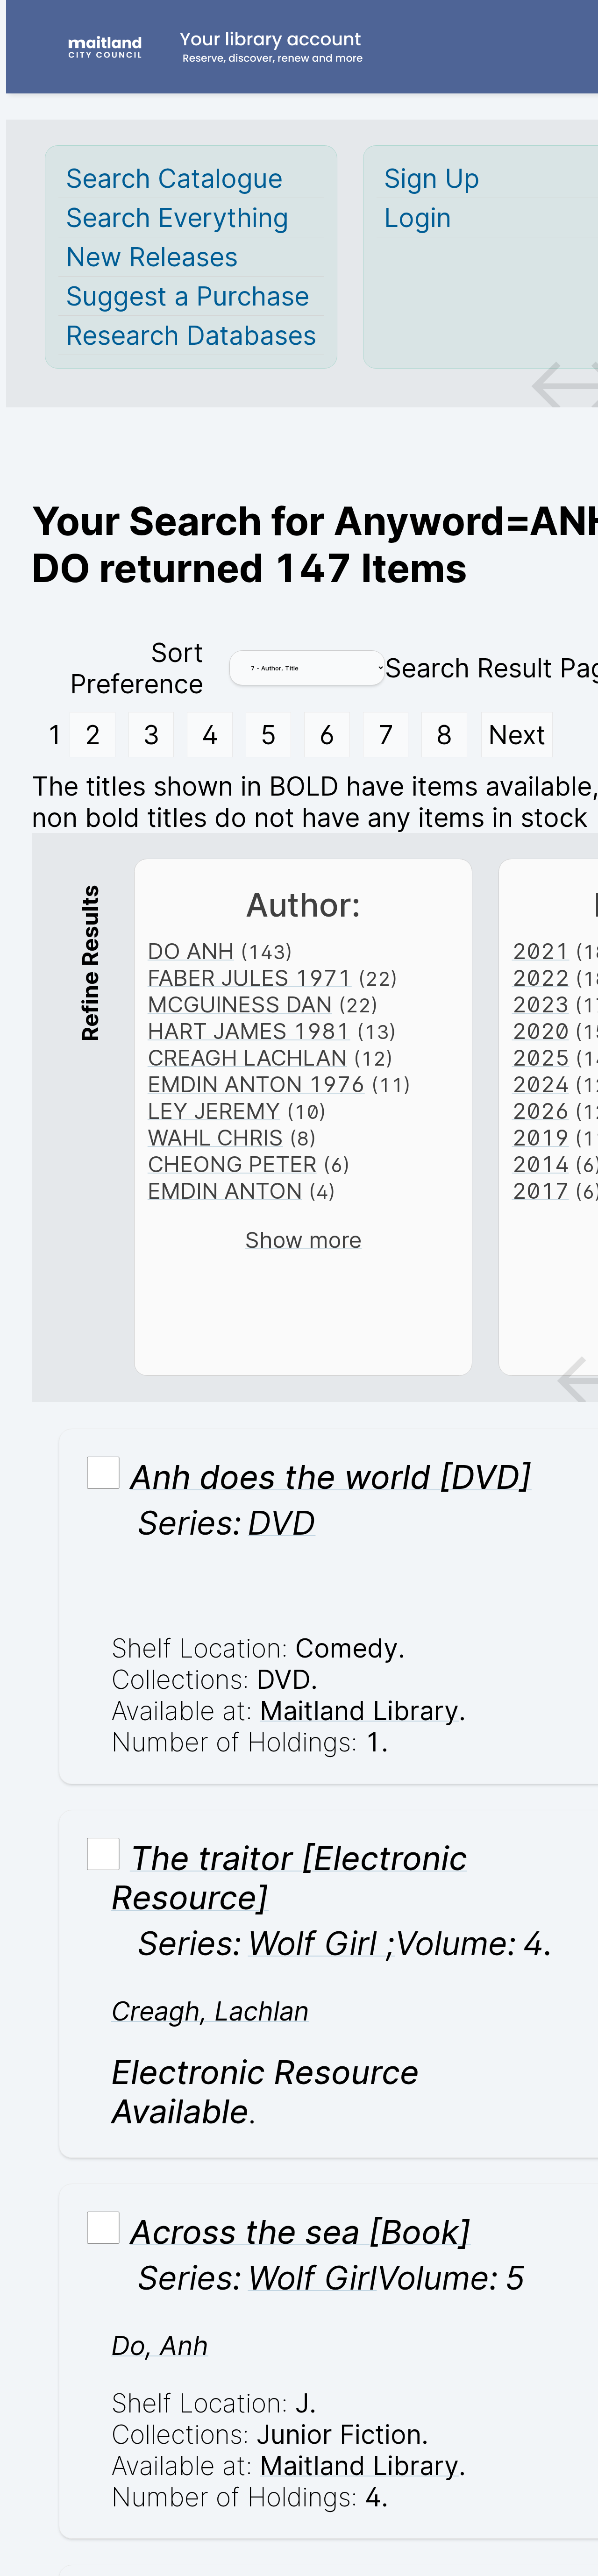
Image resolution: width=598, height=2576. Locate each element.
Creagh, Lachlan (210, 2011)
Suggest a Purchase (188, 296)
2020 (541, 1031)
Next (517, 735)
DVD (281, 1523)
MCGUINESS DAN (240, 1004)
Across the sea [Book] (300, 2232)
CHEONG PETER (232, 1164)
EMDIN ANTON (225, 1191)
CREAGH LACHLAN (247, 1057)
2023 (541, 1004)
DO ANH (191, 951)
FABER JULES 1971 (250, 978)
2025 (541, 1057)
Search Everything (177, 217)
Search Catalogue (174, 178)
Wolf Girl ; (321, 1943)
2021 (541, 951)
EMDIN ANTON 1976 (256, 1084)
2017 (541, 1191)
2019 (541, 1137)
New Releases (152, 257)
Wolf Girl (312, 2278)
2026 (541, 1111)
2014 (541, 1164)
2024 (541, 1084)
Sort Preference (137, 668)
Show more (303, 1240)
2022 (541, 978)
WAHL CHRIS (215, 1137)
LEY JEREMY (214, 1111)
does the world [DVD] (331, 1477)
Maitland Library (359, 1711)
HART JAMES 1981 (249, 1031)
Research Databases (191, 335)
